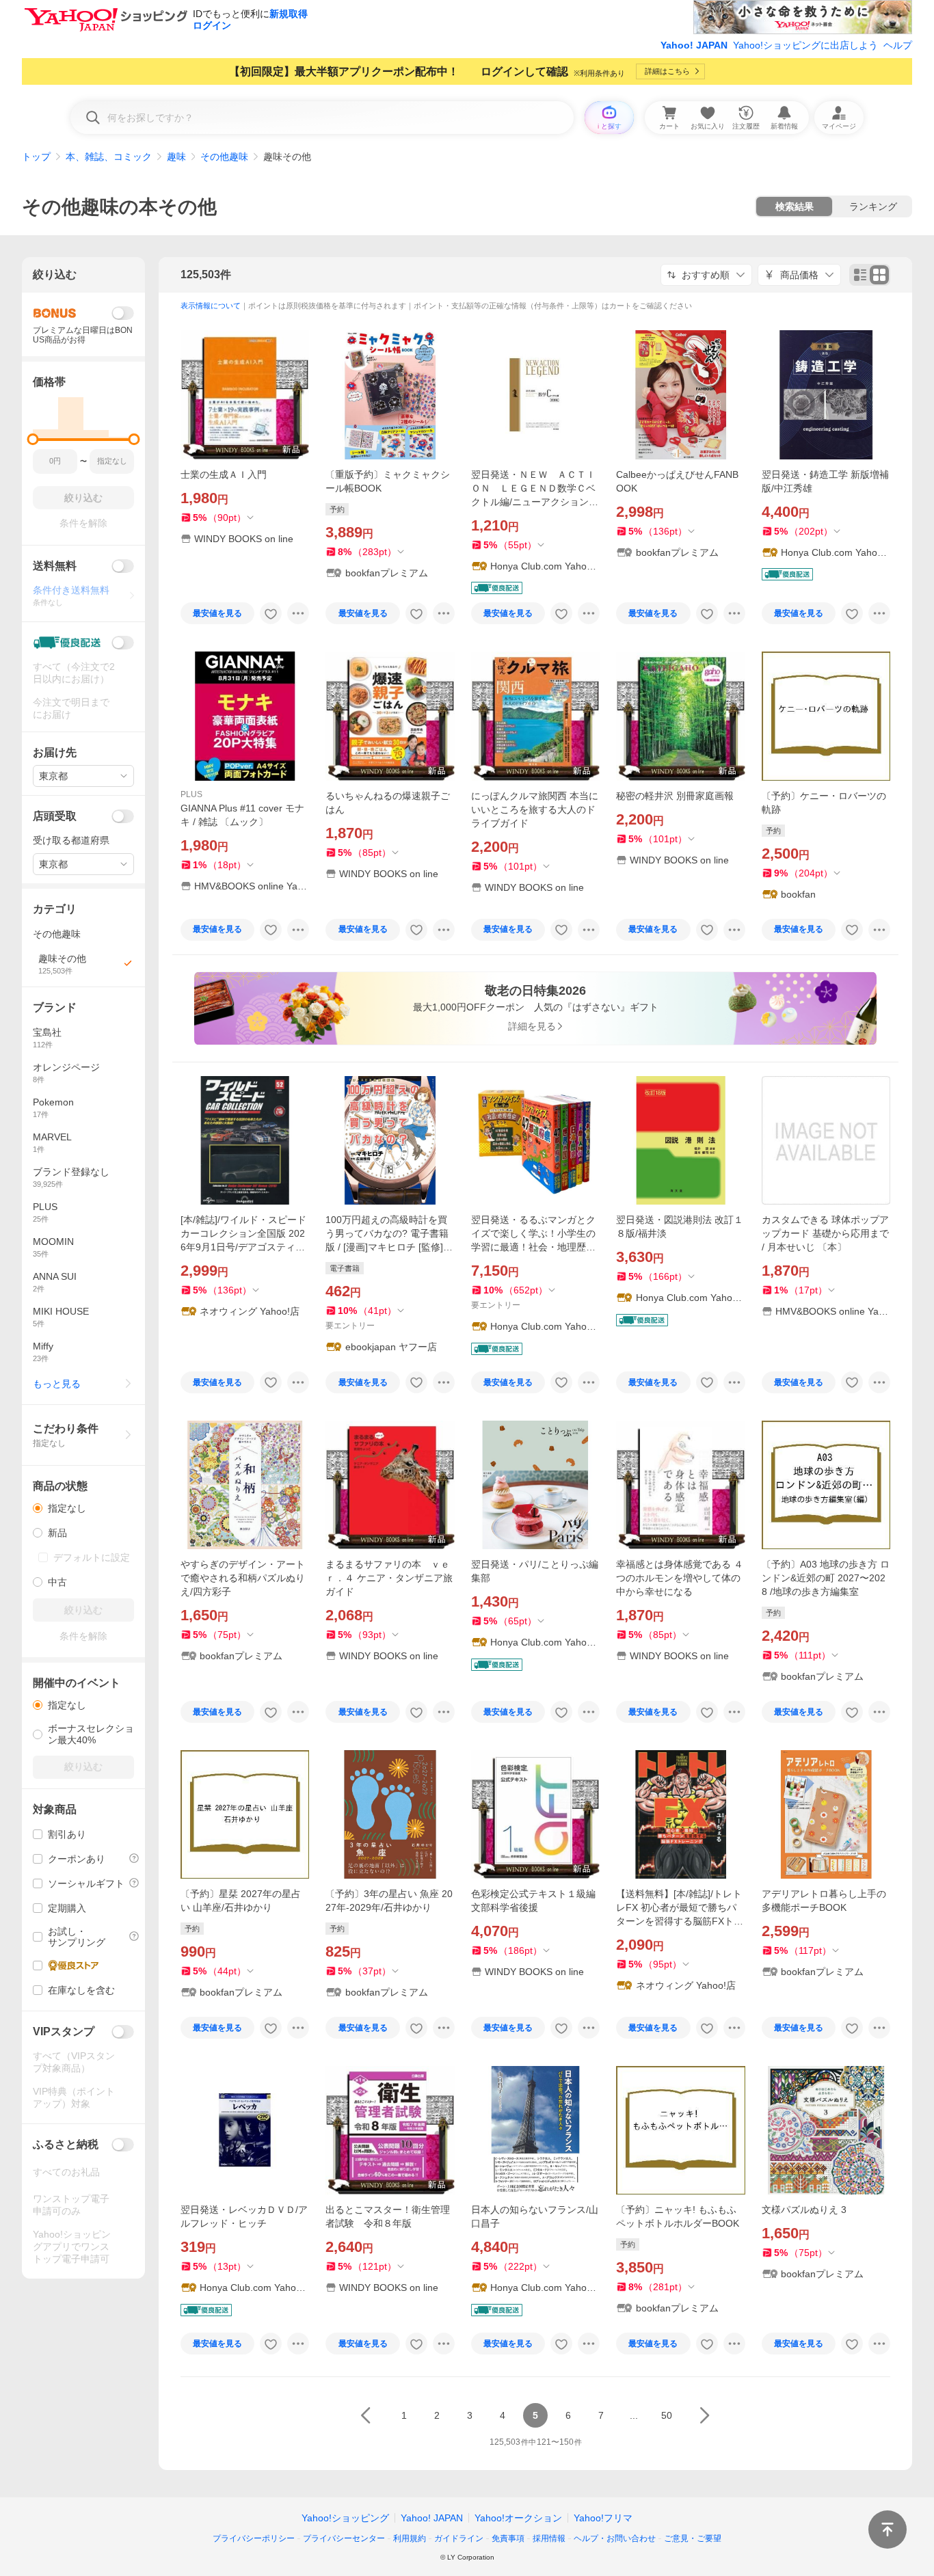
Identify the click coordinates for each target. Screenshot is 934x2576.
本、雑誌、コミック (109, 157)
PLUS (191, 794)
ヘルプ (898, 45)
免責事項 (508, 2538)
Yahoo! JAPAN (694, 45)
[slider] (33, 439)
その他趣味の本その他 (119, 207)
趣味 (176, 157)
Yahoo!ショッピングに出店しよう (805, 45)
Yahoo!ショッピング (345, 2518)
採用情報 (549, 2538)
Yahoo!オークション (518, 2518)
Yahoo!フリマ (603, 2518)
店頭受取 (55, 816)
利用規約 (410, 2538)
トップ (36, 157)
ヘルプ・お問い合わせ (615, 2538)
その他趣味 (224, 157)
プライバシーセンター (344, 2538)
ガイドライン (459, 2538)
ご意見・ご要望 (693, 2538)
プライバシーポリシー (254, 2538)
